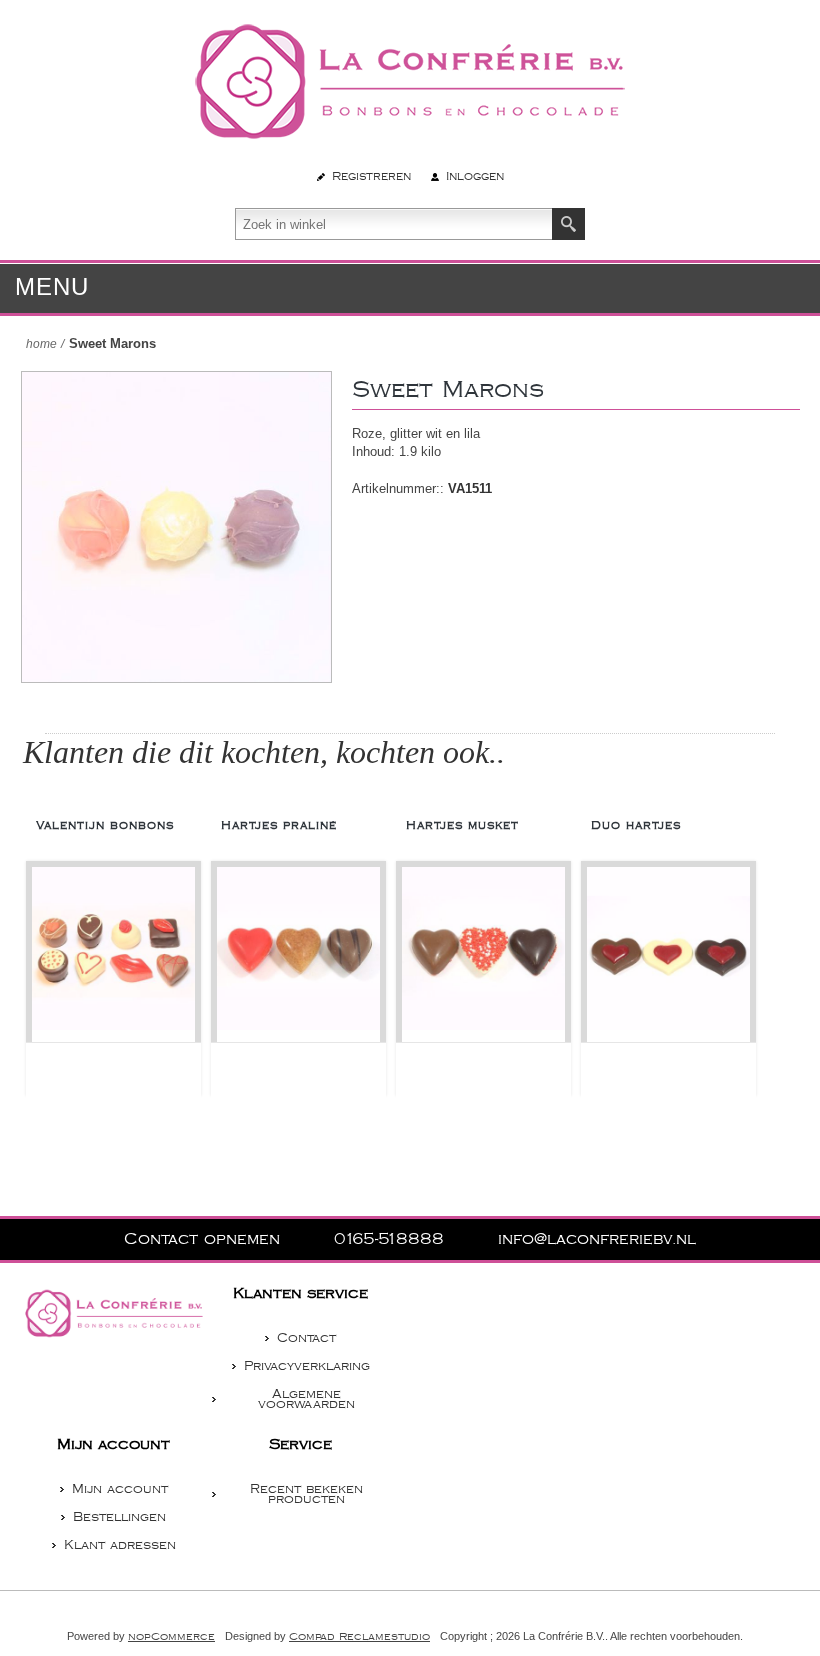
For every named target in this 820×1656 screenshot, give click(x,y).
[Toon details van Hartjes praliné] (298, 954)
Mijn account (120, 1489)
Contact (306, 1338)
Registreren (371, 176)
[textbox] (394, 224)
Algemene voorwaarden (306, 1399)
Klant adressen (120, 1545)
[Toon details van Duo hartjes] (668, 954)
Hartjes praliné (279, 825)
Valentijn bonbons (105, 825)
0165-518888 (392, 1239)
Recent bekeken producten (306, 1494)
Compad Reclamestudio (359, 1637)
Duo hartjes (636, 825)
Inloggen (475, 176)
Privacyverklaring (307, 1366)
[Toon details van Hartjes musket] (483, 954)
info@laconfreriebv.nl (597, 1239)
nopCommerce (171, 1637)
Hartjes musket (462, 825)
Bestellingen (119, 1517)
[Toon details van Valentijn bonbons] (113, 954)
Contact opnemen (205, 1239)
